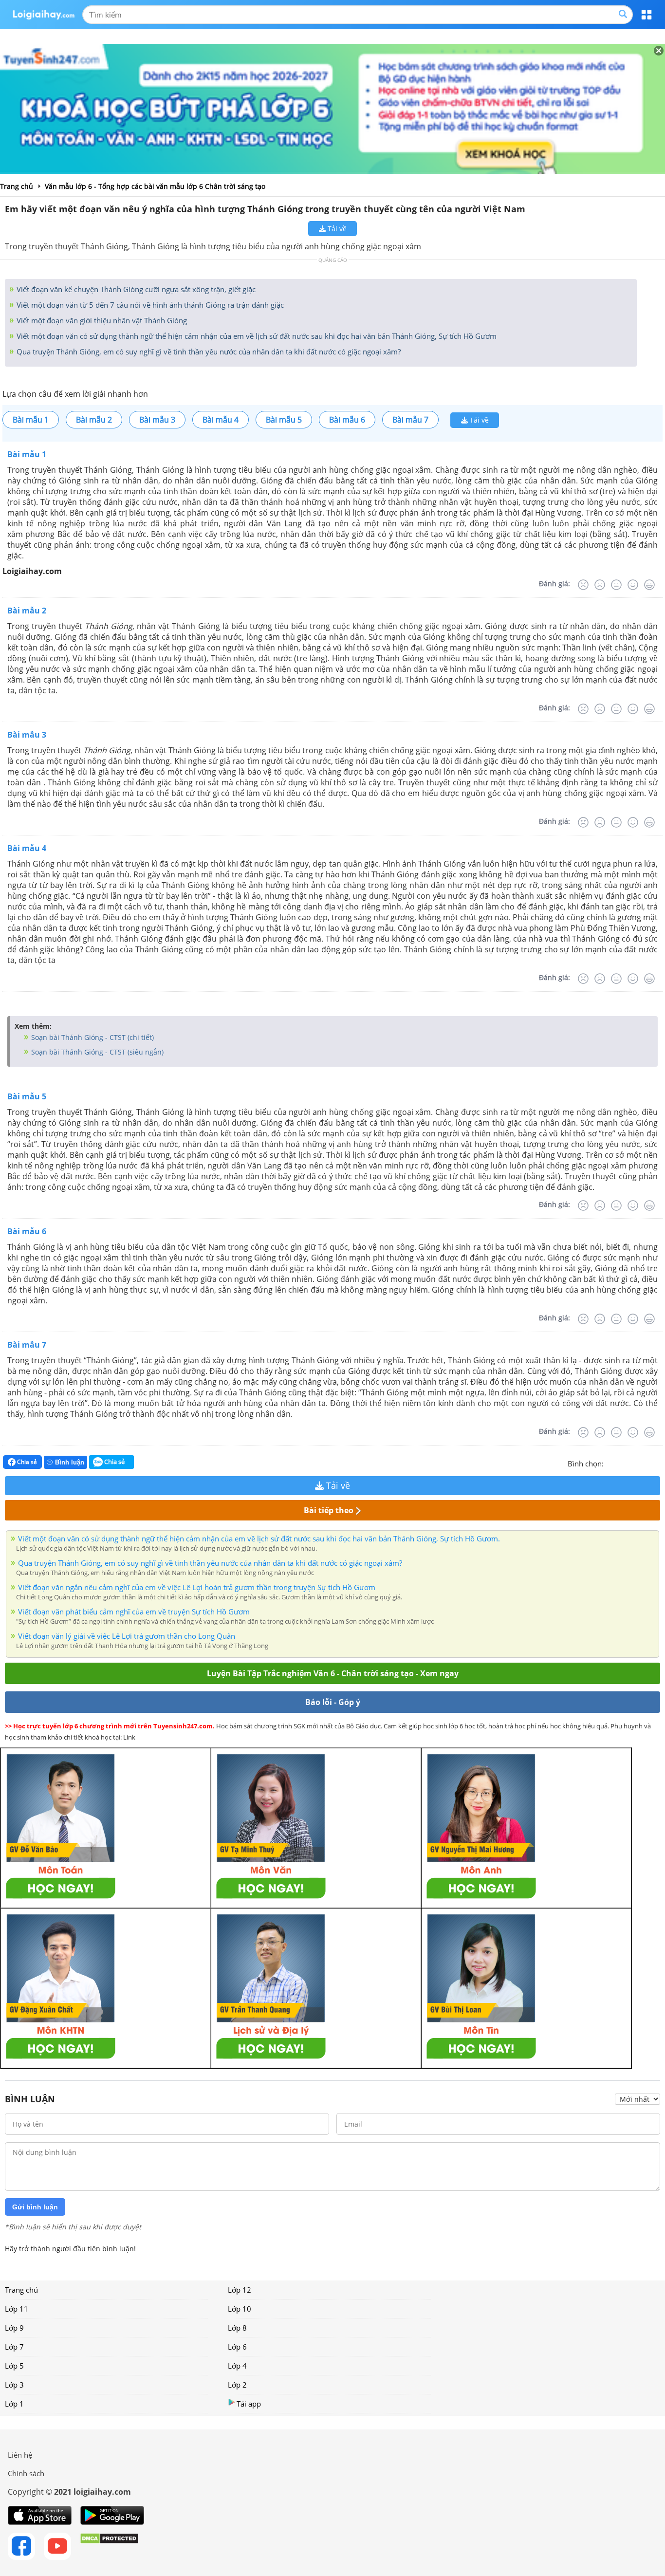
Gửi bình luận (35, 2207)
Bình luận (70, 1462)
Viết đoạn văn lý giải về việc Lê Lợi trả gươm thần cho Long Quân (127, 1636)
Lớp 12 (240, 2290)
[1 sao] (611, 1463)
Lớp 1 (14, 2404)
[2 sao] (623, 1463)
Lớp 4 (237, 2366)
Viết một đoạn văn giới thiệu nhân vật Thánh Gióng (101, 320)
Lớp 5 (14, 2366)
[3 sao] (635, 1463)
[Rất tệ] (583, 585)
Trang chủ (21, 2290)
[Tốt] (633, 585)
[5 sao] (658, 1463)
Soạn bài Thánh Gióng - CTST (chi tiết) (92, 1037)
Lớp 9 (14, 2328)
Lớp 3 (14, 2385)
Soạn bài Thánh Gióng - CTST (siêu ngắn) (96, 1052)
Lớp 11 (17, 2309)
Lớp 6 (237, 2347)
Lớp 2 (237, 2385)
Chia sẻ (26, 1462)
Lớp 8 (237, 2328)
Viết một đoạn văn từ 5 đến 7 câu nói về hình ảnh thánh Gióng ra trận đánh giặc (149, 305)
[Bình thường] (616, 585)
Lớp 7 (14, 2347)
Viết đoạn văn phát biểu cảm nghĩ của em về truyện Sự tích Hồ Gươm (134, 1612)
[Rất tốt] (649, 585)
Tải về (336, 229)
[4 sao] (647, 1463)
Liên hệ (20, 2455)
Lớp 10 (240, 2309)
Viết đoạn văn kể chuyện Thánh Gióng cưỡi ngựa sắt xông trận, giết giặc (135, 289)
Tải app (249, 2404)
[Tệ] (600, 585)
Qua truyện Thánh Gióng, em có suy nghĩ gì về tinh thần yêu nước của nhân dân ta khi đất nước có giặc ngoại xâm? (208, 352)
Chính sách (26, 2473)
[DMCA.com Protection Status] (109, 2546)
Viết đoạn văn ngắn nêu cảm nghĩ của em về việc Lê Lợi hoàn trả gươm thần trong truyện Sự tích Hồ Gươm (197, 1587)
